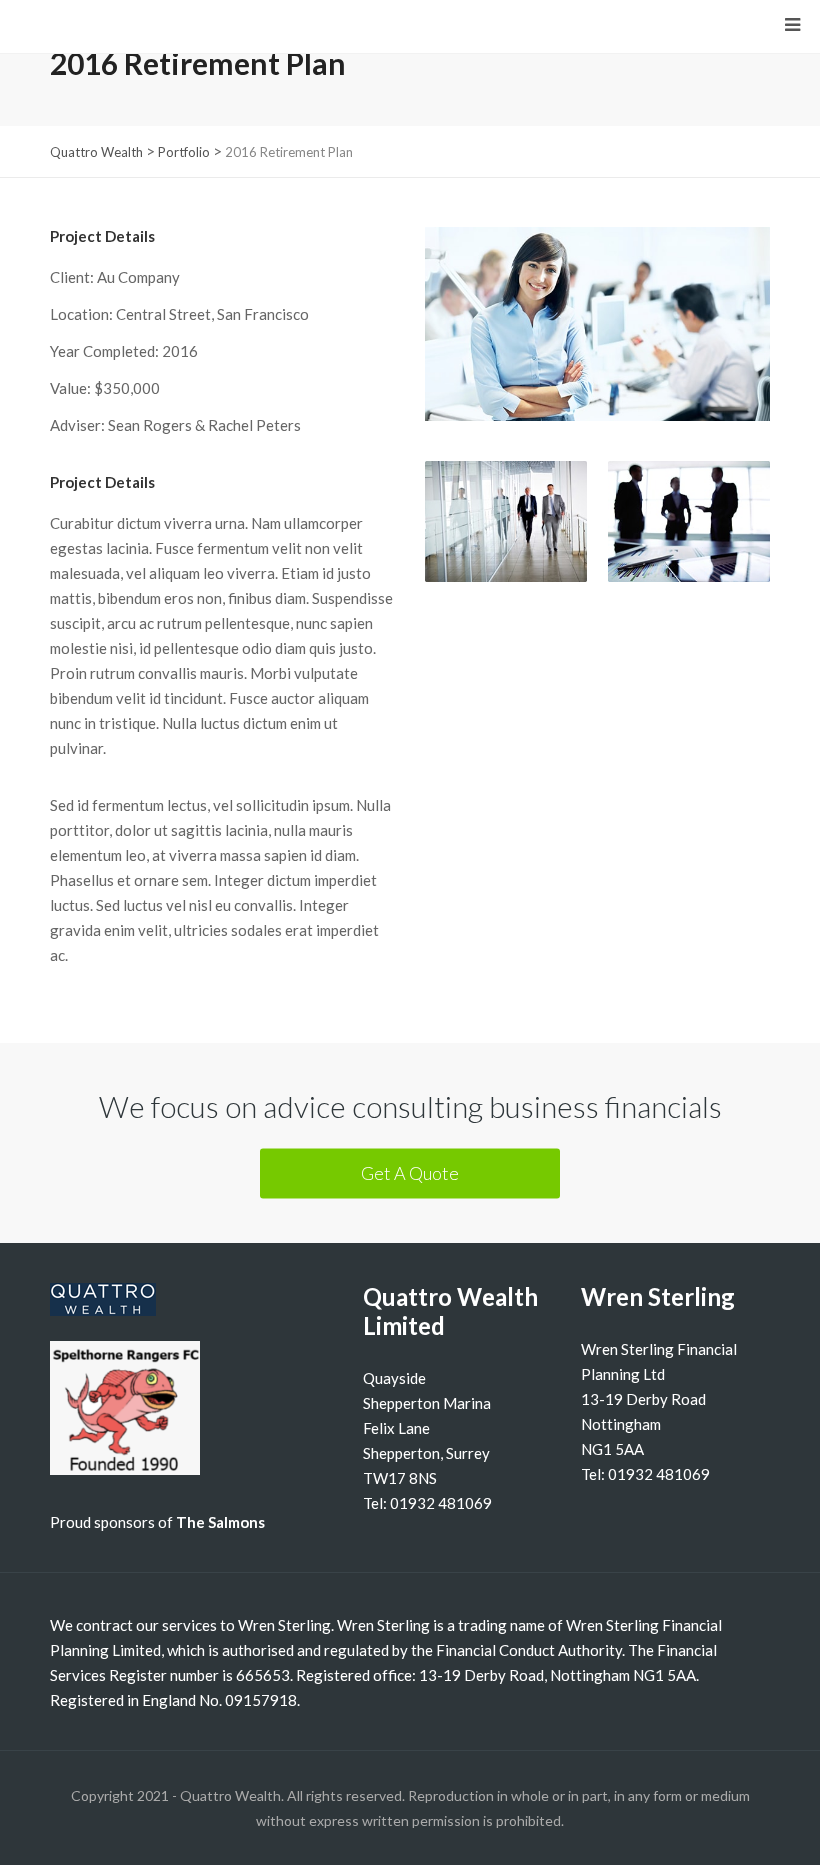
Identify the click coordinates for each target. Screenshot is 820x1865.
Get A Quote (410, 1173)
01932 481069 (441, 1503)
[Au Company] (597, 344)
